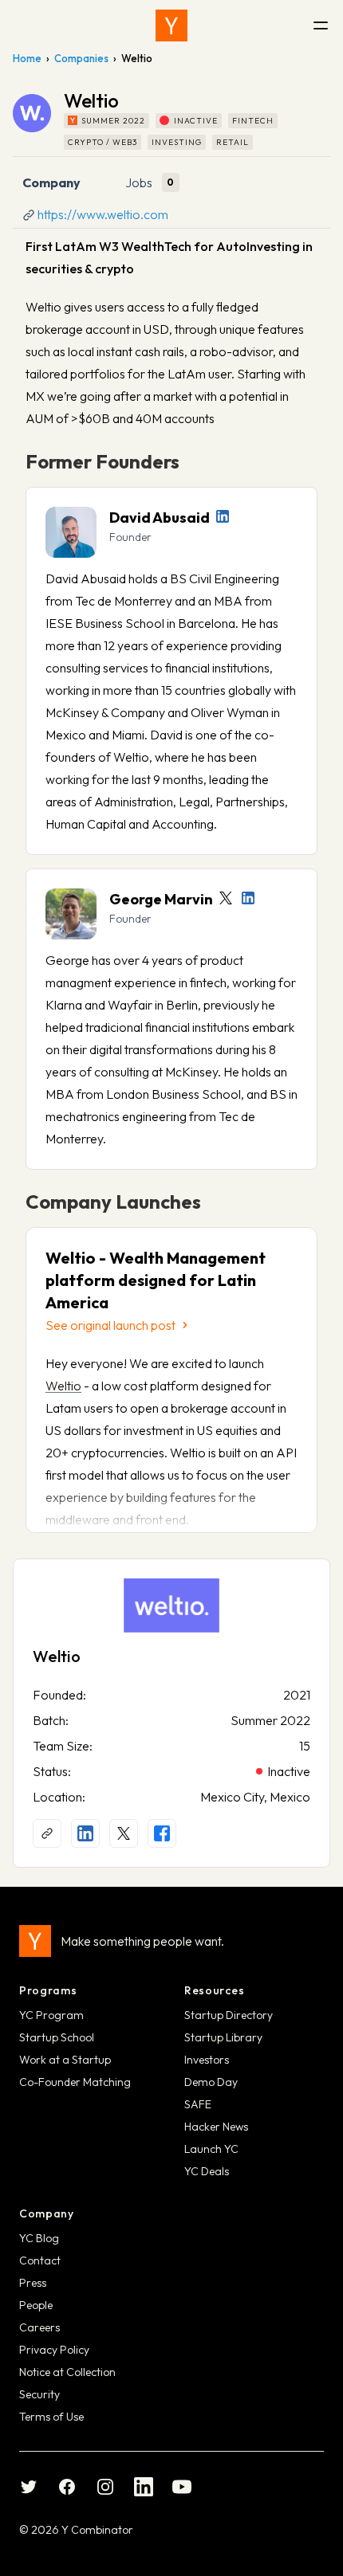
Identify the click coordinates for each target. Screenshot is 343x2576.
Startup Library (223, 2037)
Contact (40, 2260)
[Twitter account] (226, 898)
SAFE (198, 2104)
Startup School (57, 2037)
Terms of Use (51, 2417)
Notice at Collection (67, 2372)
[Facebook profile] (162, 1833)
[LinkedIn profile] (223, 516)
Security (39, 2394)
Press (33, 2283)
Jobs (139, 182)
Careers (39, 2327)
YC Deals (207, 2171)
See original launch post (110, 1325)
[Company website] (47, 1833)
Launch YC (211, 2149)
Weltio (63, 1386)
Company (51, 182)
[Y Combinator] (171, 25)
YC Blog (39, 2238)
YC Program (51, 2015)
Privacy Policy (54, 2350)
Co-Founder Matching (75, 2082)
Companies (81, 58)
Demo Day (211, 2082)
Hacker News (216, 2127)
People (36, 2305)
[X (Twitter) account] (124, 1833)
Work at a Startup (65, 2060)
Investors (207, 2060)
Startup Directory (229, 2015)
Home (27, 58)
